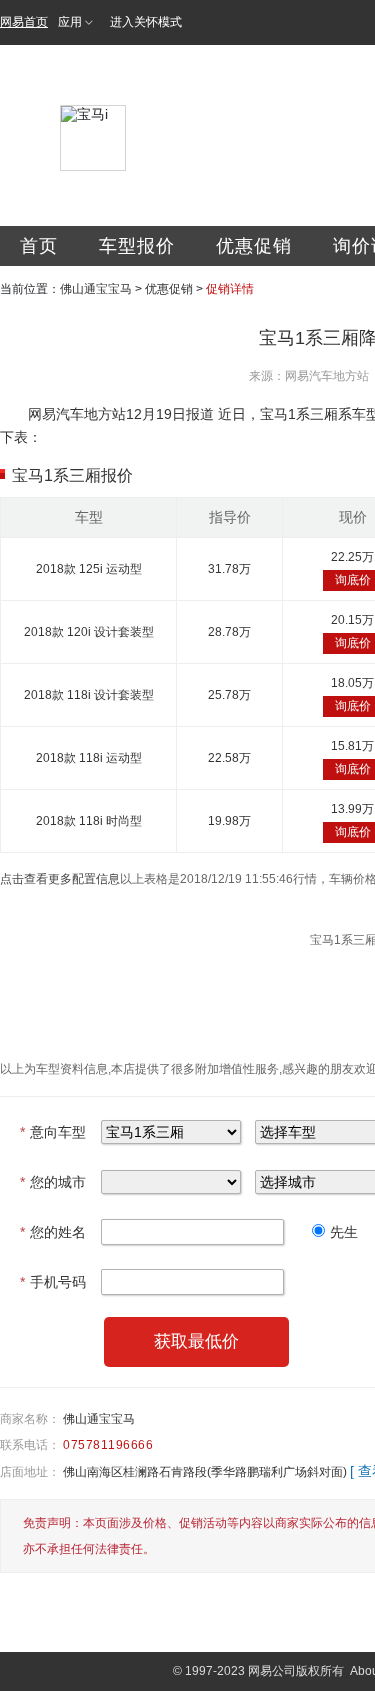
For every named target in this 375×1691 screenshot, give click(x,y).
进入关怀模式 (146, 22)
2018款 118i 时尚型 (89, 821)
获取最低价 (196, 1341)
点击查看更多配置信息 (60, 879)
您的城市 (53, 1182)
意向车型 (53, 1132)
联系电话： (30, 1445)
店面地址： (30, 1472)
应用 (70, 22)
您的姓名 (53, 1232)
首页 (39, 246)
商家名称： (30, 1419)
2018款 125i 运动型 (89, 569)
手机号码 (53, 1282)
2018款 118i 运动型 (89, 758)
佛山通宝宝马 (96, 289)
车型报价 (137, 246)
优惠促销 (254, 246)
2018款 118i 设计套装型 (89, 695)
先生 (344, 1232)
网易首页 (24, 22)
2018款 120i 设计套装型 (89, 632)
